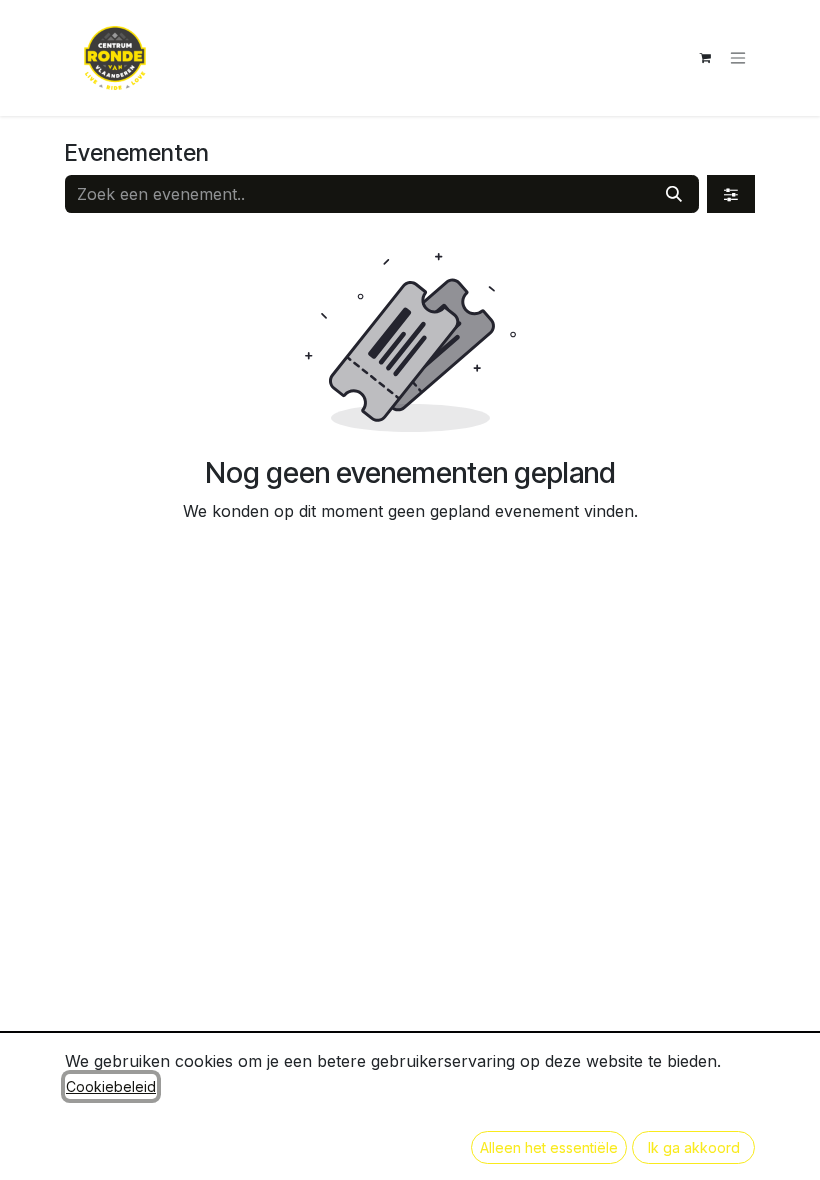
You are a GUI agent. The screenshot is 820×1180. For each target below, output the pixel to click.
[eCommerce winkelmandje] (705, 58)
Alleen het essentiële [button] (549, 1147)
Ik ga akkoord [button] (694, 1147)
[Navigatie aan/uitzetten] (738, 58)
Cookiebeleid (111, 1086)
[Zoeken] (674, 194)
